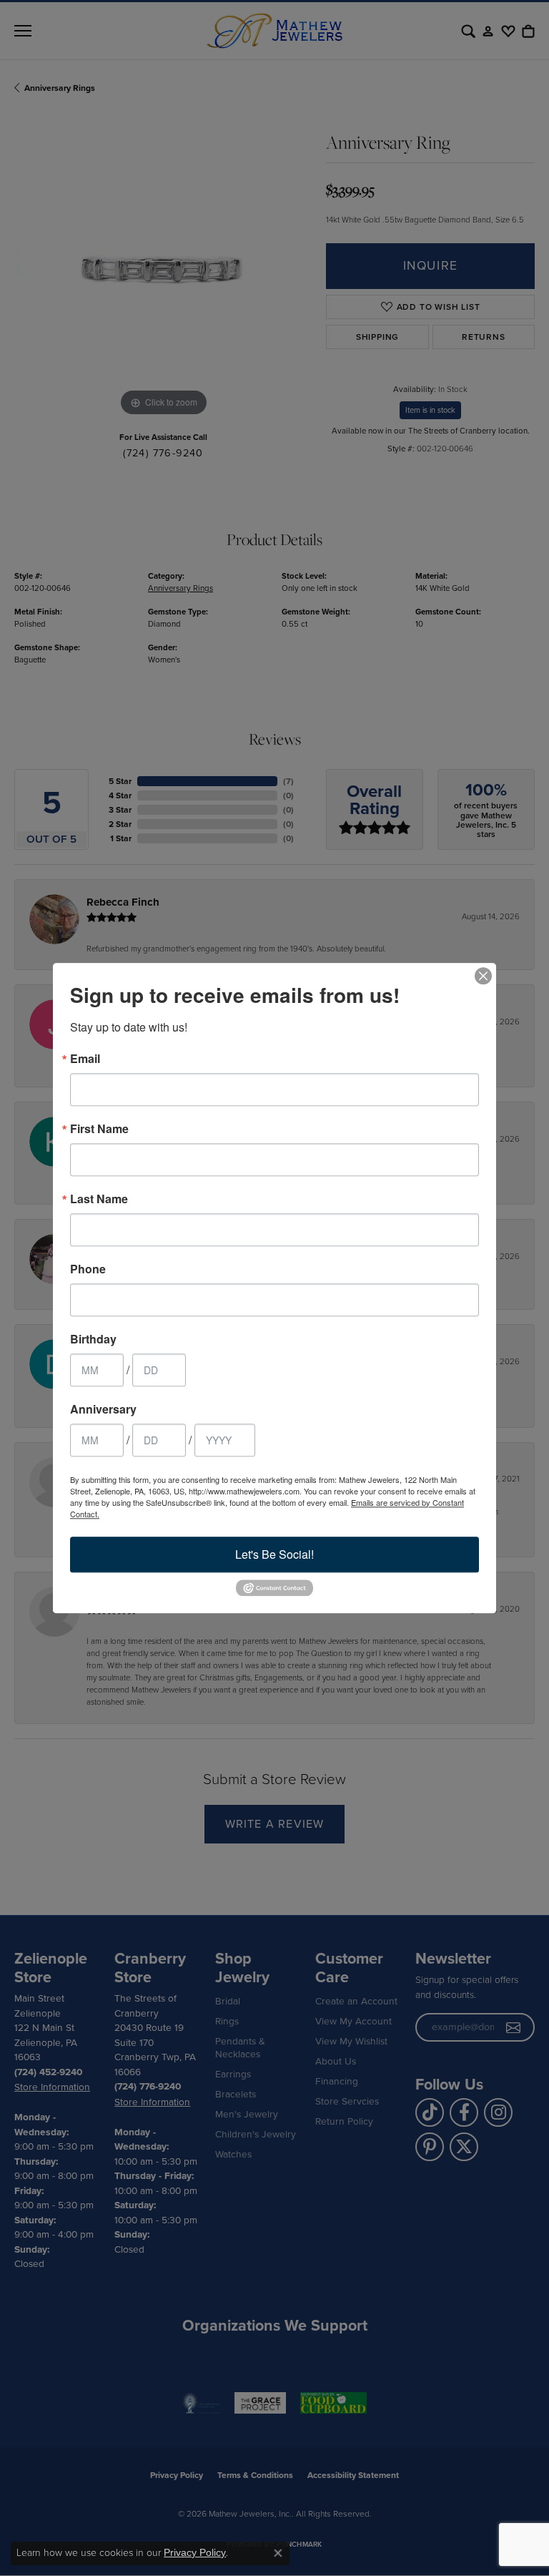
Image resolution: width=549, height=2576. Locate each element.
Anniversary (103, 1409)
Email (85, 1059)
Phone (88, 1269)
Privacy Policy (195, 2552)
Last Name (99, 1199)
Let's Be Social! (274, 1554)
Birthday (93, 1339)
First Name (99, 1129)
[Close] (483, 976)
